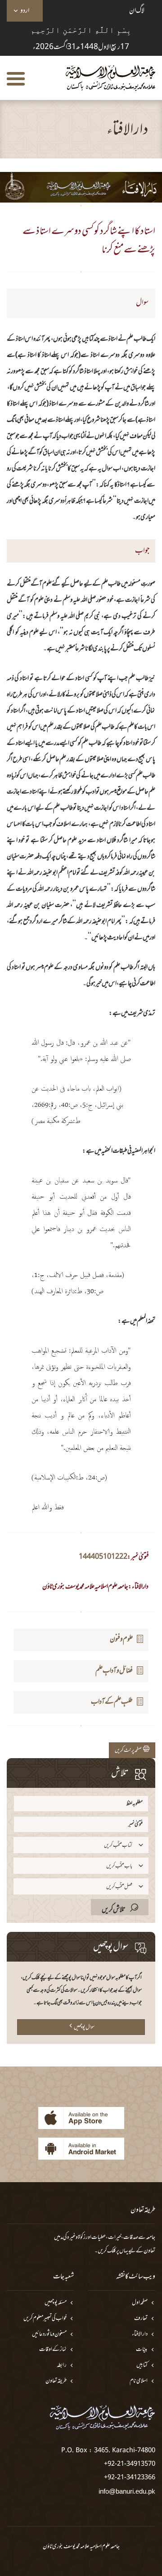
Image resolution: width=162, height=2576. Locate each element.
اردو (25, 11)
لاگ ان (137, 11)
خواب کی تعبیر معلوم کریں (45, 2319)
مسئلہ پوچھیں (56, 2303)
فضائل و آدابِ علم (114, 1671)
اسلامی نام (139, 2381)
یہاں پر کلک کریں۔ (111, 2251)
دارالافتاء (140, 2335)
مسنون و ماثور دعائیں (49, 2335)
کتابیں (142, 2366)
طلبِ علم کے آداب (112, 1702)
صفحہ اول (140, 2303)
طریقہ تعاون (56, 2381)
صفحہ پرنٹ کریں (129, 1750)
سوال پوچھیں (84, 2027)
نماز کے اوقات (53, 2350)
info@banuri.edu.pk (127, 2491)
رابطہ (62, 2366)
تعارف (141, 2319)
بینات (142, 2350)
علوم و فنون (121, 1639)
